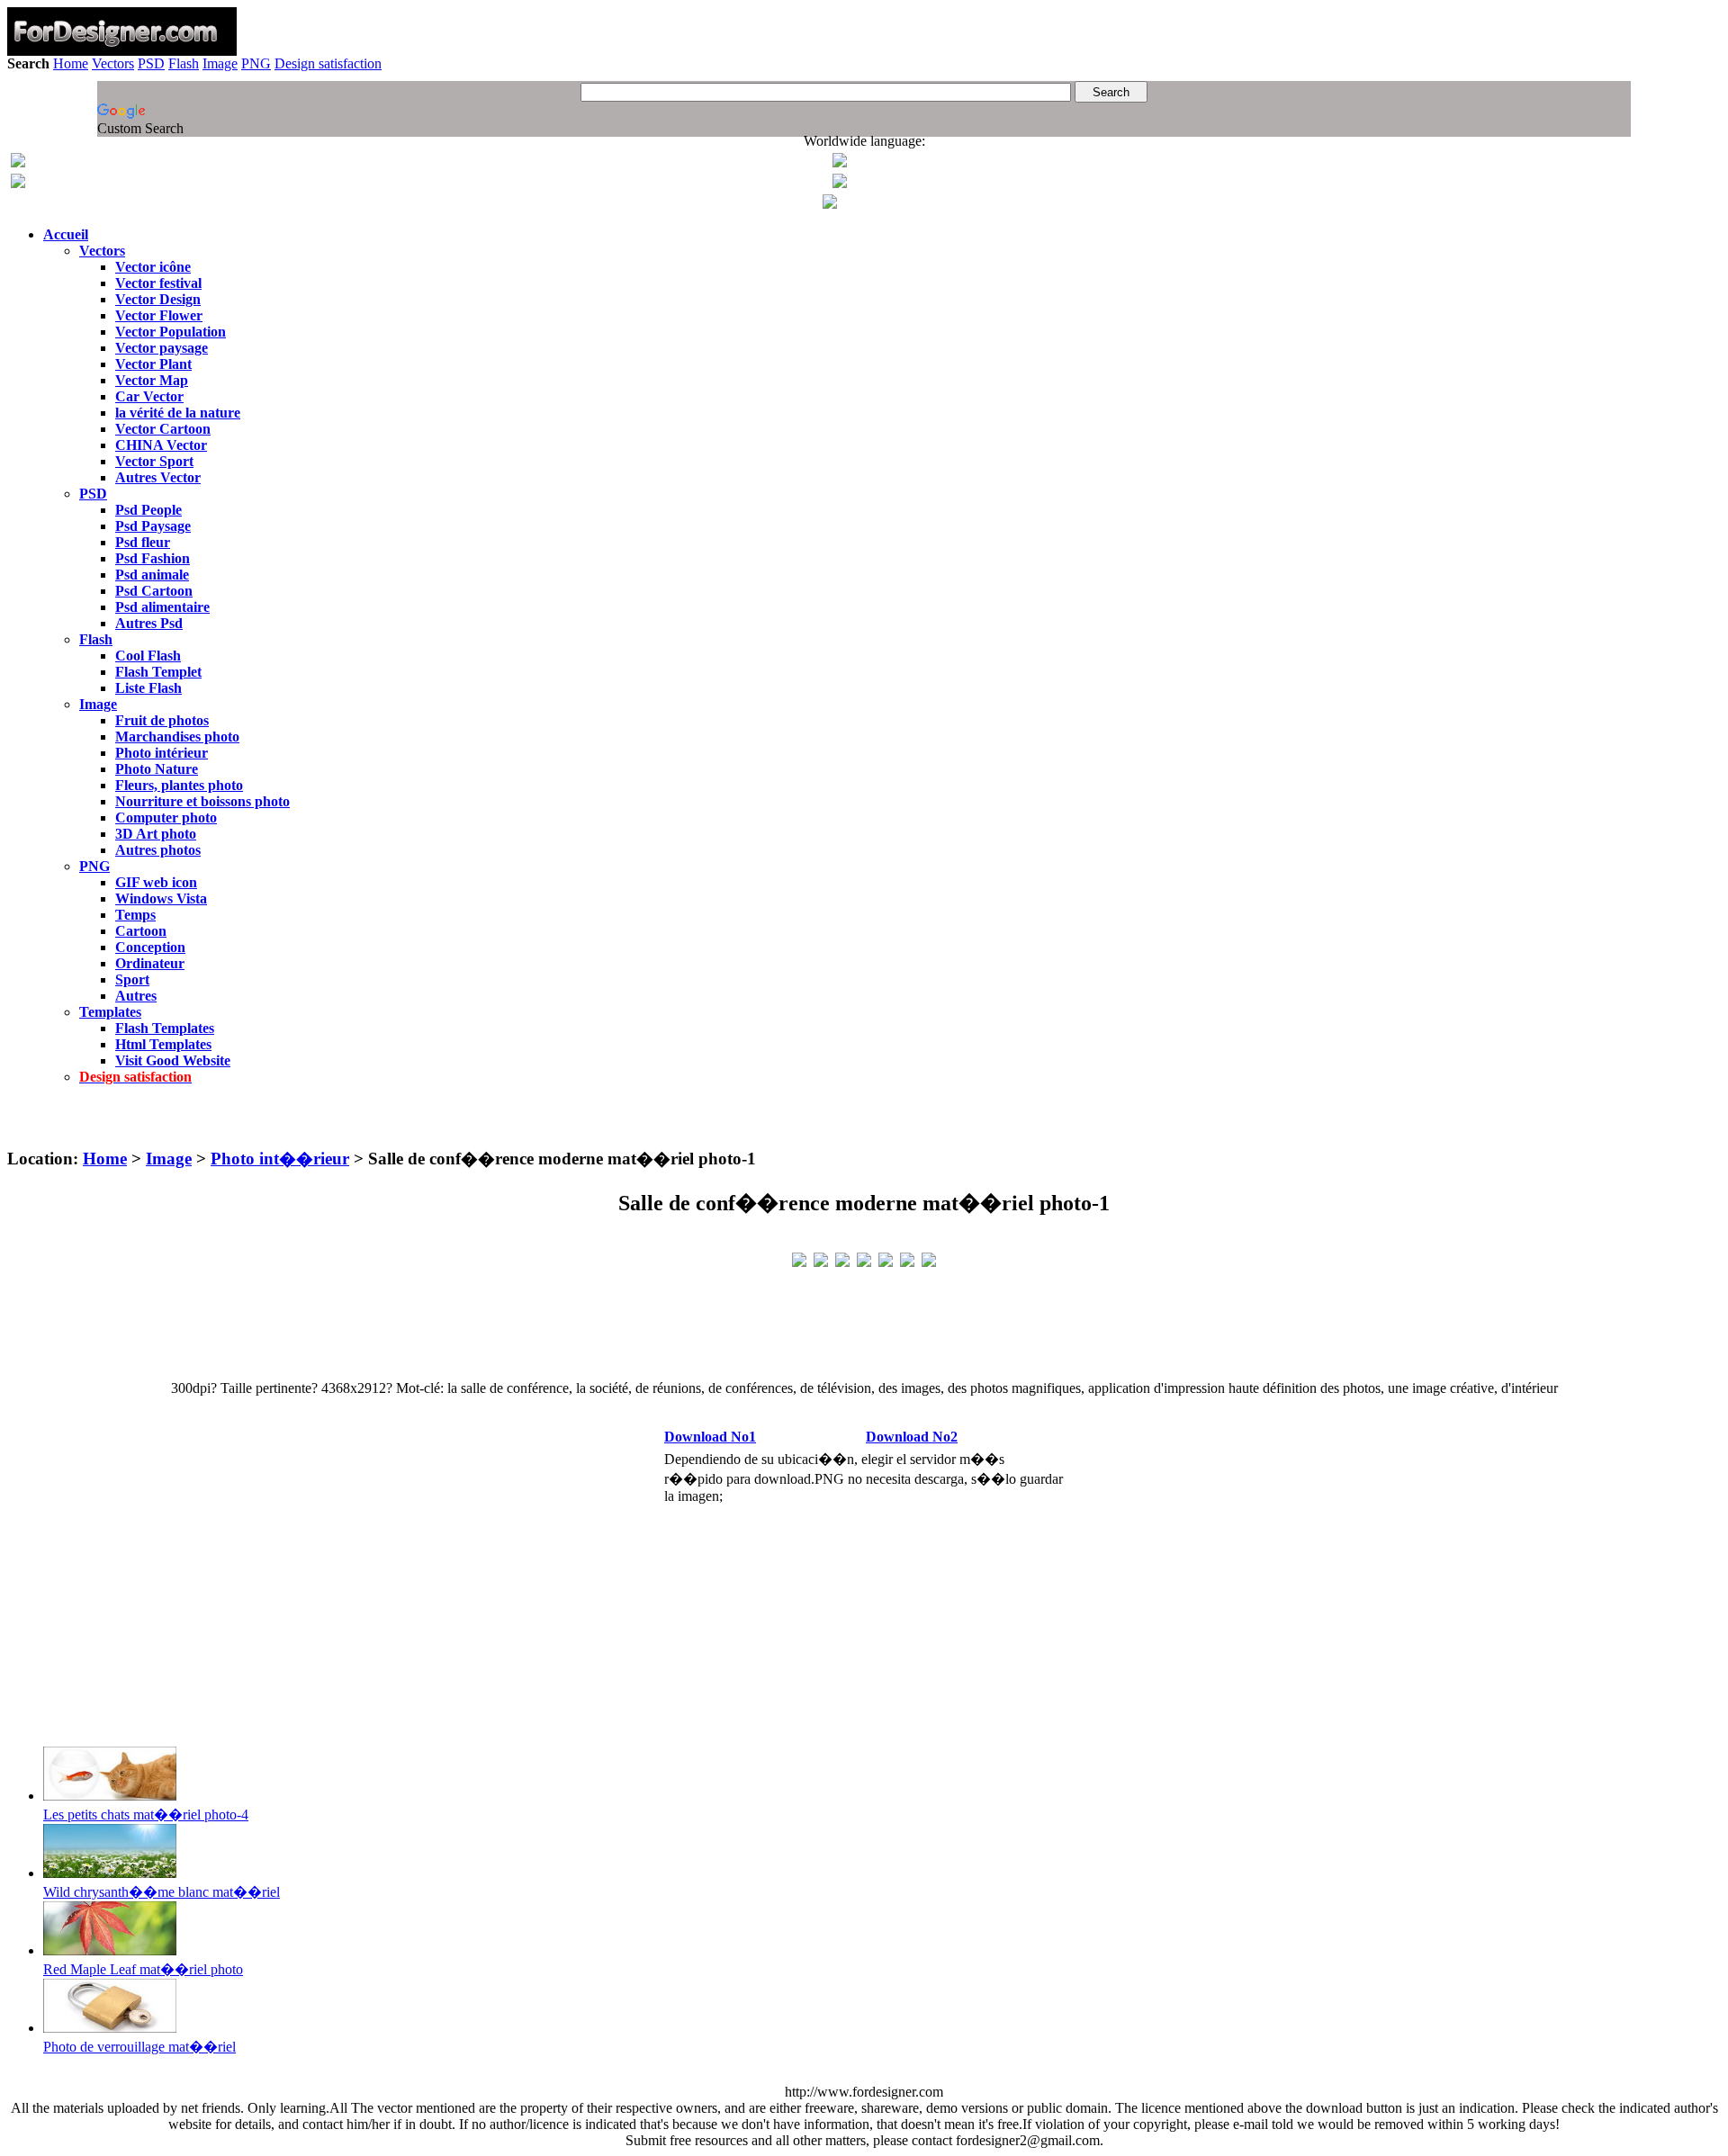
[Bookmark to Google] (821, 1258)
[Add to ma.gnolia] (929, 1258)
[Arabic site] (830, 204)
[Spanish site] (840, 162)
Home (71, 63)
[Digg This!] (864, 1258)
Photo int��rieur (280, 1159)
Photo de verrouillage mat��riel (139, 2047)
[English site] (18, 162)
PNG (256, 63)
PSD (151, 63)
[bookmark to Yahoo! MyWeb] (842, 1258)
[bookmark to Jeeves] (799, 1258)
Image (220, 63)
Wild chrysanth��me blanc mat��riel (162, 1892)
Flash (184, 63)
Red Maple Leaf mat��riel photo (143, 1969)
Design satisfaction (328, 63)
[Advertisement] (864, 1123)
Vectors (113, 63)
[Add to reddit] (886, 1258)
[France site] (18, 183)
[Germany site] (840, 183)
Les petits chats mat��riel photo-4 (146, 1815)
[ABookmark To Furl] (907, 1258)
